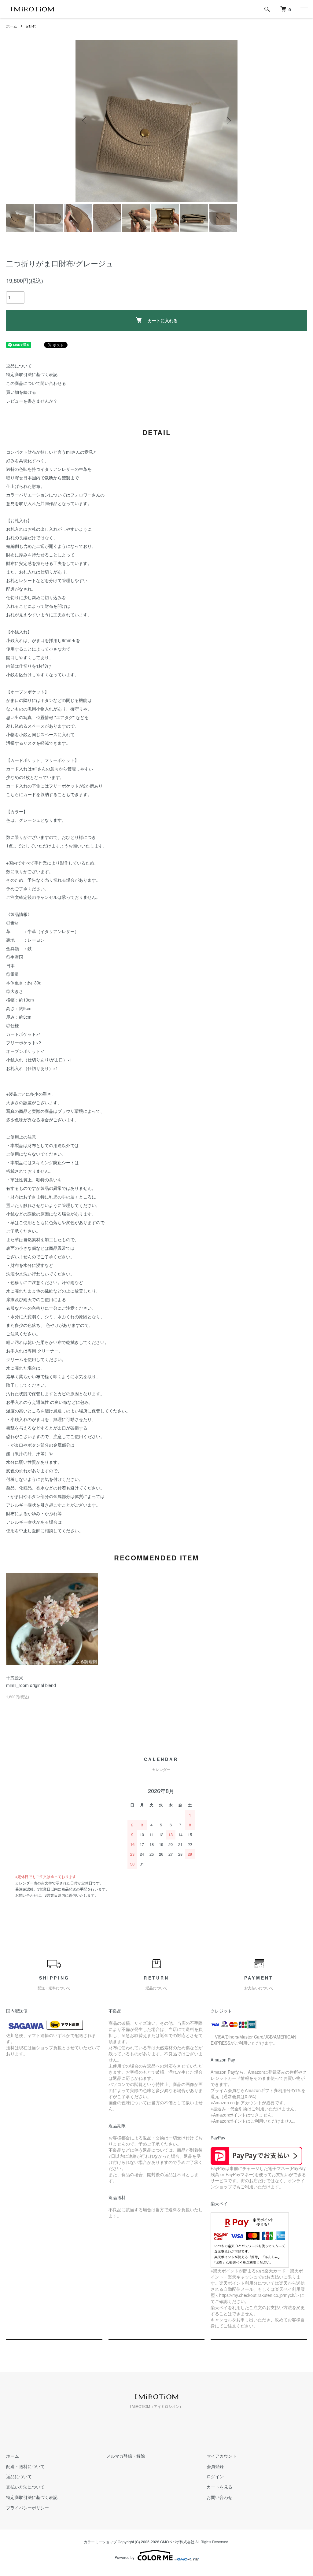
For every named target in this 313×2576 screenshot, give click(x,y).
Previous (85, 121)
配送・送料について (25, 2466)
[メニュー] (304, 9)
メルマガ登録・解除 (126, 2456)
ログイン (215, 2476)
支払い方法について (25, 2487)
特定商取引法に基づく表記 (32, 374)
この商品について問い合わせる (36, 383)
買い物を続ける (21, 392)
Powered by (125, 2557)
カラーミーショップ (100, 2542)
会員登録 (215, 2466)
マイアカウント (222, 2456)
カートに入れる (163, 320)
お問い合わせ (219, 2497)
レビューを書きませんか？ (32, 401)
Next (228, 121)
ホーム (12, 26)
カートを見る (219, 2487)
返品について (19, 366)
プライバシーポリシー (28, 2508)
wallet (31, 26)
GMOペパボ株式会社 (177, 2542)
